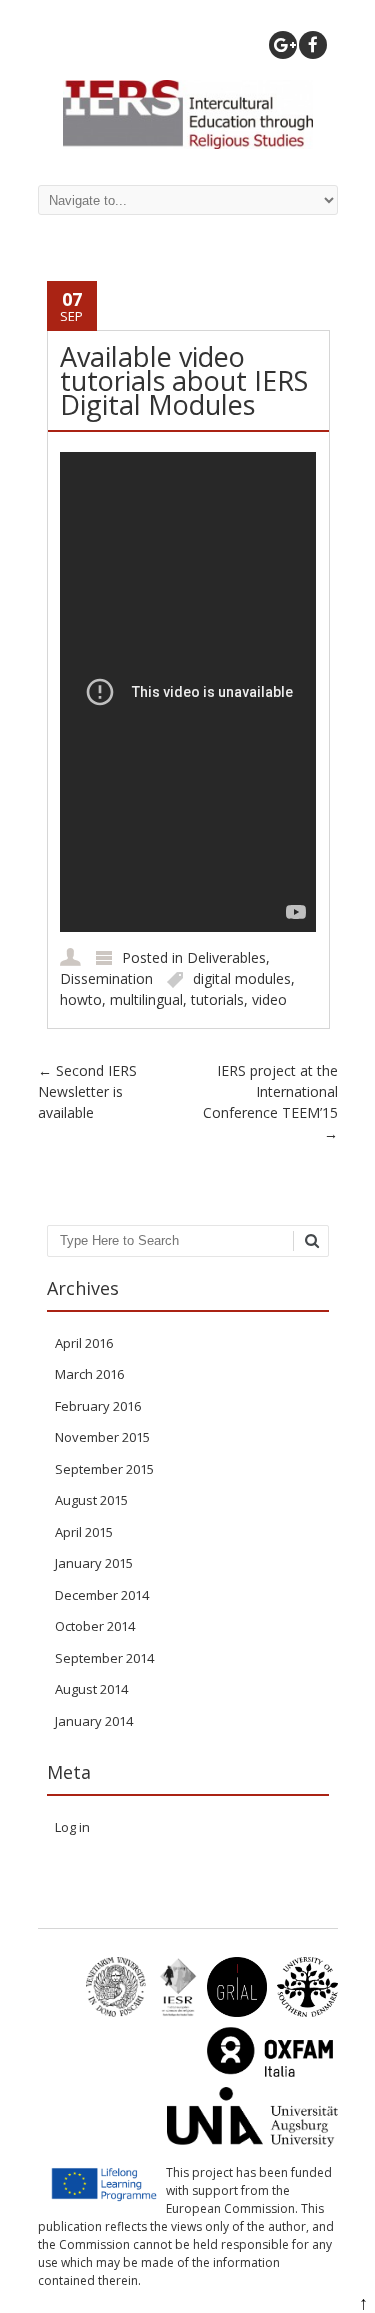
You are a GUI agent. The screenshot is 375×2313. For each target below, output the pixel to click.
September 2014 (104, 1658)
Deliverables (226, 957)
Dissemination (106, 978)
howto (81, 999)
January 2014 (94, 1721)
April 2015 (84, 1532)
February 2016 (98, 1406)
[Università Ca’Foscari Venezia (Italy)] (111, 2012)
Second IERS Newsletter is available (87, 1091)
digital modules (242, 978)
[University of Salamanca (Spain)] (232, 2012)
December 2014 (102, 1595)
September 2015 (104, 1469)
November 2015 (102, 1437)
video (269, 999)
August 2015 (91, 1500)
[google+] (283, 45)
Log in (72, 1827)
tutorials (217, 999)
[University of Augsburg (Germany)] (247, 2142)
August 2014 (91, 1689)
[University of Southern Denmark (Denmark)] (302, 2012)
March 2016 (89, 1374)
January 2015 (94, 1563)
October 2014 (95, 1626)
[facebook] (313, 45)
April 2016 (84, 1343)
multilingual (146, 999)
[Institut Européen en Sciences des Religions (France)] (172, 2012)
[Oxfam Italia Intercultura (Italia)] (264, 2077)
